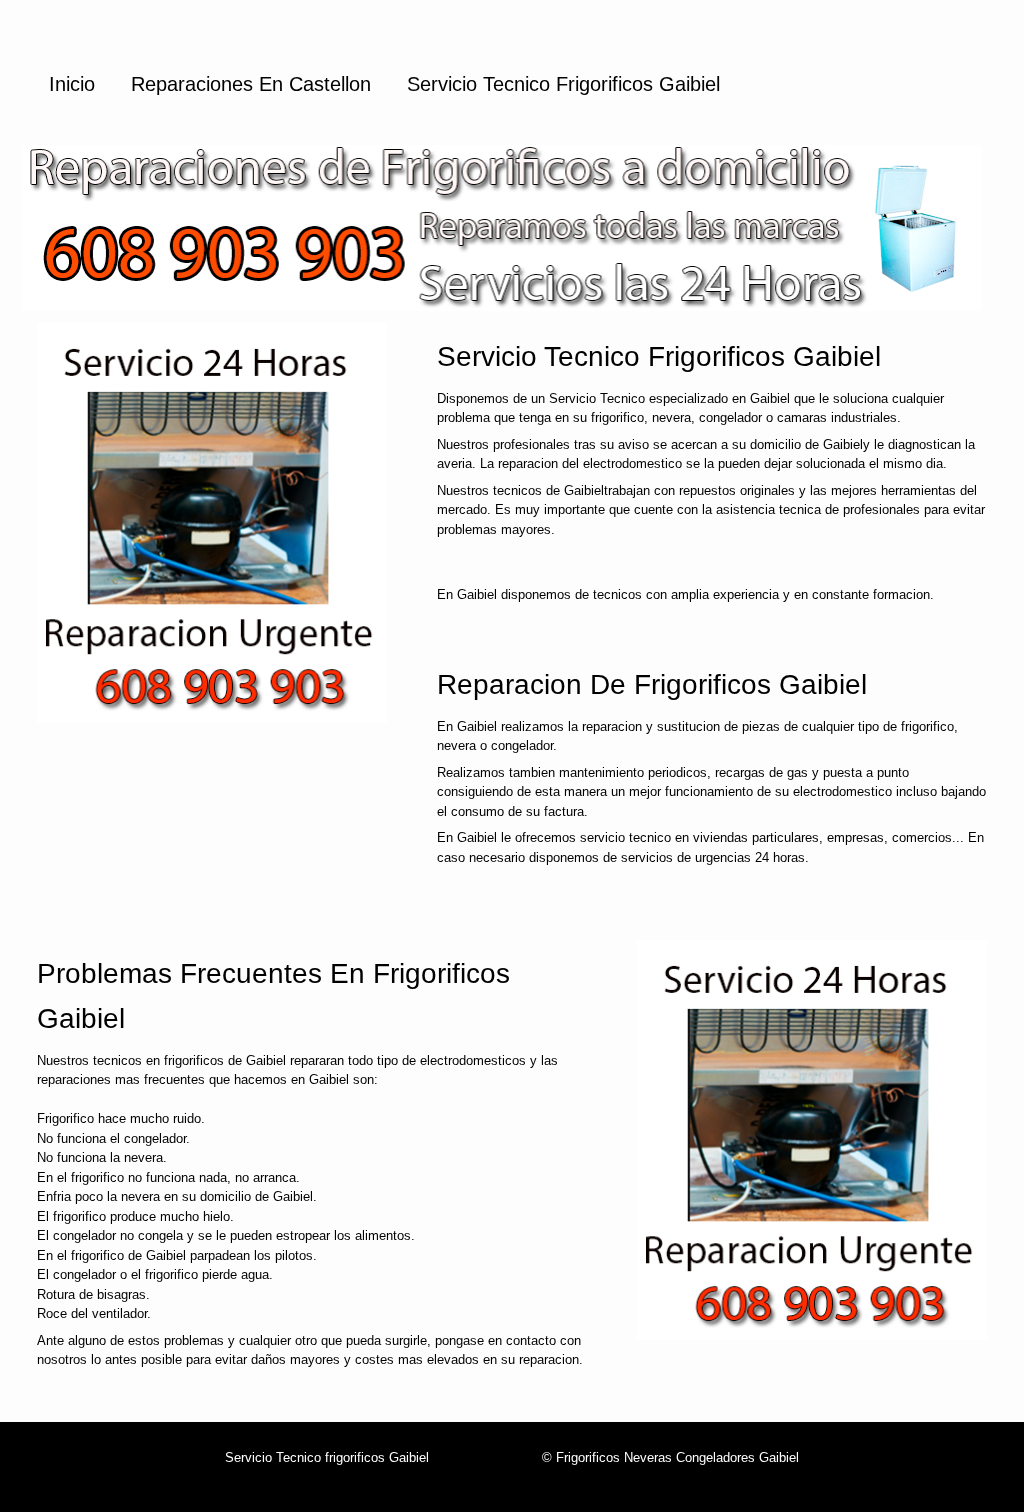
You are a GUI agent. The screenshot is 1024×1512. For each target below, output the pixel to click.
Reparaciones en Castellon (251, 84)
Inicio (72, 84)
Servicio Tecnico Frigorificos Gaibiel (563, 84)
